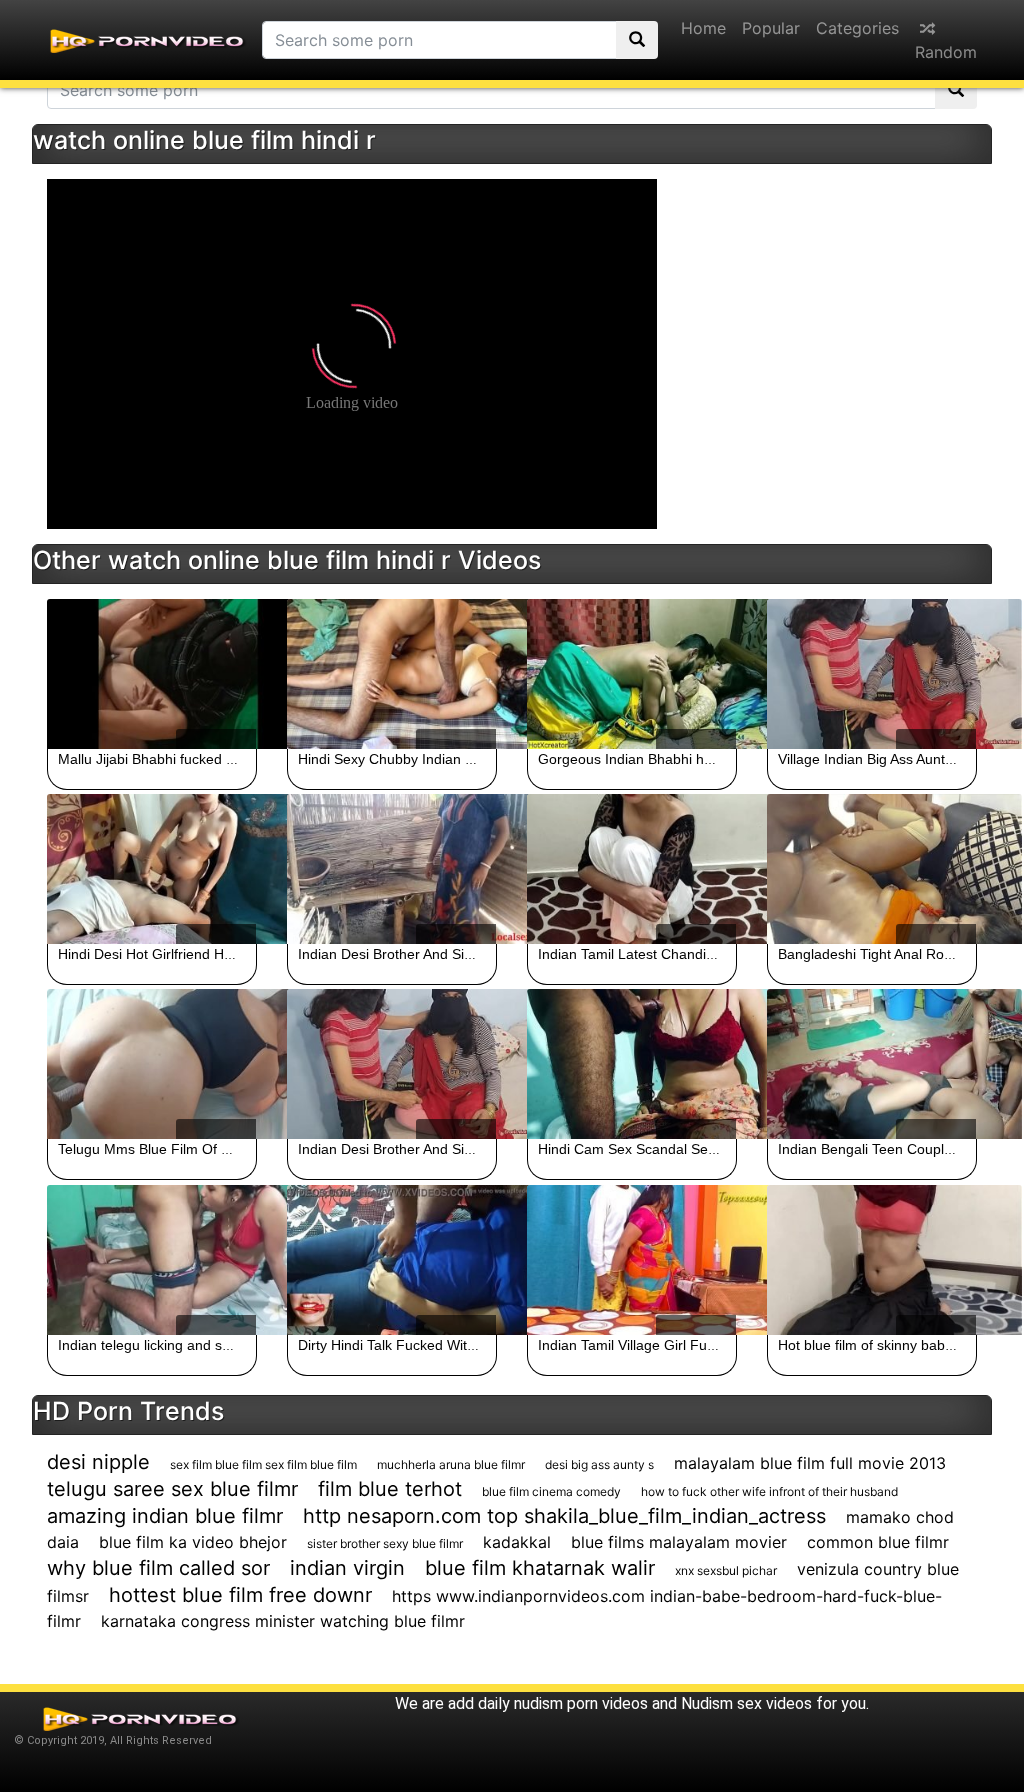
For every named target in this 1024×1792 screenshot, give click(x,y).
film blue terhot (390, 1489)
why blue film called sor (158, 1568)
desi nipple (98, 1462)
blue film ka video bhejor (193, 1542)
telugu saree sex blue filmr (172, 1489)
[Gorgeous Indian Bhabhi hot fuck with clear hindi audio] (632, 674)
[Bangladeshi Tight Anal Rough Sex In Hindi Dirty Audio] (872, 869)
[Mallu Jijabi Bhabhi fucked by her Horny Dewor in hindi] (152, 674)
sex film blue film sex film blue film (263, 1464)
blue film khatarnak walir (540, 1568)
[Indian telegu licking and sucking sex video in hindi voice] (152, 1260)
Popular (771, 28)
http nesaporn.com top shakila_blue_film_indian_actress (564, 1516)
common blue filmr (878, 1542)
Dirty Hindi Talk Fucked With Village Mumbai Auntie (458, 1345)
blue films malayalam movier (679, 1542)
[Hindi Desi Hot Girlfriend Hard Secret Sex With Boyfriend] (152, 869)
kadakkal (517, 1542)
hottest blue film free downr (240, 1595)
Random (946, 52)
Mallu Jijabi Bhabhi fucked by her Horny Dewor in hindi (230, 759)
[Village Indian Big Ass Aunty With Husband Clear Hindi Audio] (872, 674)
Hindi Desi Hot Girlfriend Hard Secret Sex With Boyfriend (236, 954)
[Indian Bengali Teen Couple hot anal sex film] (872, 1064)
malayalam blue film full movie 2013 (810, 1463)
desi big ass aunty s (599, 1464)
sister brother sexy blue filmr (385, 1543)
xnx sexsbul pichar (726, 1570)
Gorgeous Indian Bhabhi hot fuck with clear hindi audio (710, 759)
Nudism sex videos (746, 1703)
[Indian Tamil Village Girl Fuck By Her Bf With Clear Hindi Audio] (632, 1260)
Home (703, 28)
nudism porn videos (581, 1703)
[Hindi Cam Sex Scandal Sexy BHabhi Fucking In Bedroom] (632, 1064)
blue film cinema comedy (551, 1491)
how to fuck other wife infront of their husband (769, 1491)
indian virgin (347, 1568)
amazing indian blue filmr (165, 1516)
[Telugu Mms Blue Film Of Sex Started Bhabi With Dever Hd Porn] (152, 1064)
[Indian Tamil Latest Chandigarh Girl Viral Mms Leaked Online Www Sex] (632, 869)
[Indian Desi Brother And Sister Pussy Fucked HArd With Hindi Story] (392, 869)
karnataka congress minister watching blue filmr (283, 1621)
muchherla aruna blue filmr (451, 1464)
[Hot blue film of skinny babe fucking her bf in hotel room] (872, 1260)
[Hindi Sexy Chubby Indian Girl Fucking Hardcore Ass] (392, 674)
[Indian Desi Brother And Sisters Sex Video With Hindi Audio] (392, 1064)
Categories (857, 28)
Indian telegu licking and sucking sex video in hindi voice (235, 1345)
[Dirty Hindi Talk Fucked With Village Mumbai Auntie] (392, 1260)
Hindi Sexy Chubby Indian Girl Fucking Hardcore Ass (464, 759)
